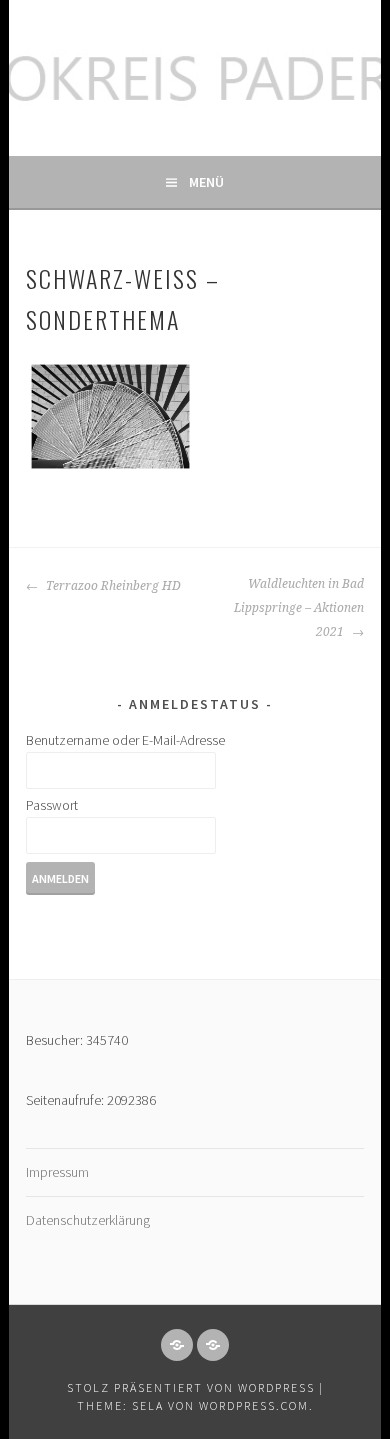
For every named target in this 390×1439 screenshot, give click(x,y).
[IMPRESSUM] (177, 1345)
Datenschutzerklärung (88, 1220)
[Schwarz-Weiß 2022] (110, 417)
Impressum (57, 1172)
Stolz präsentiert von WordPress (191, 1387)
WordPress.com (254, 1405)
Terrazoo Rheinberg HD (112, 586)
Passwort (52, 805)
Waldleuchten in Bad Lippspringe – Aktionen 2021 (299, 608)
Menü (206, 182)
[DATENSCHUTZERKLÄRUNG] (213, 1345)
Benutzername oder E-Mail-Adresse (125, 740)
